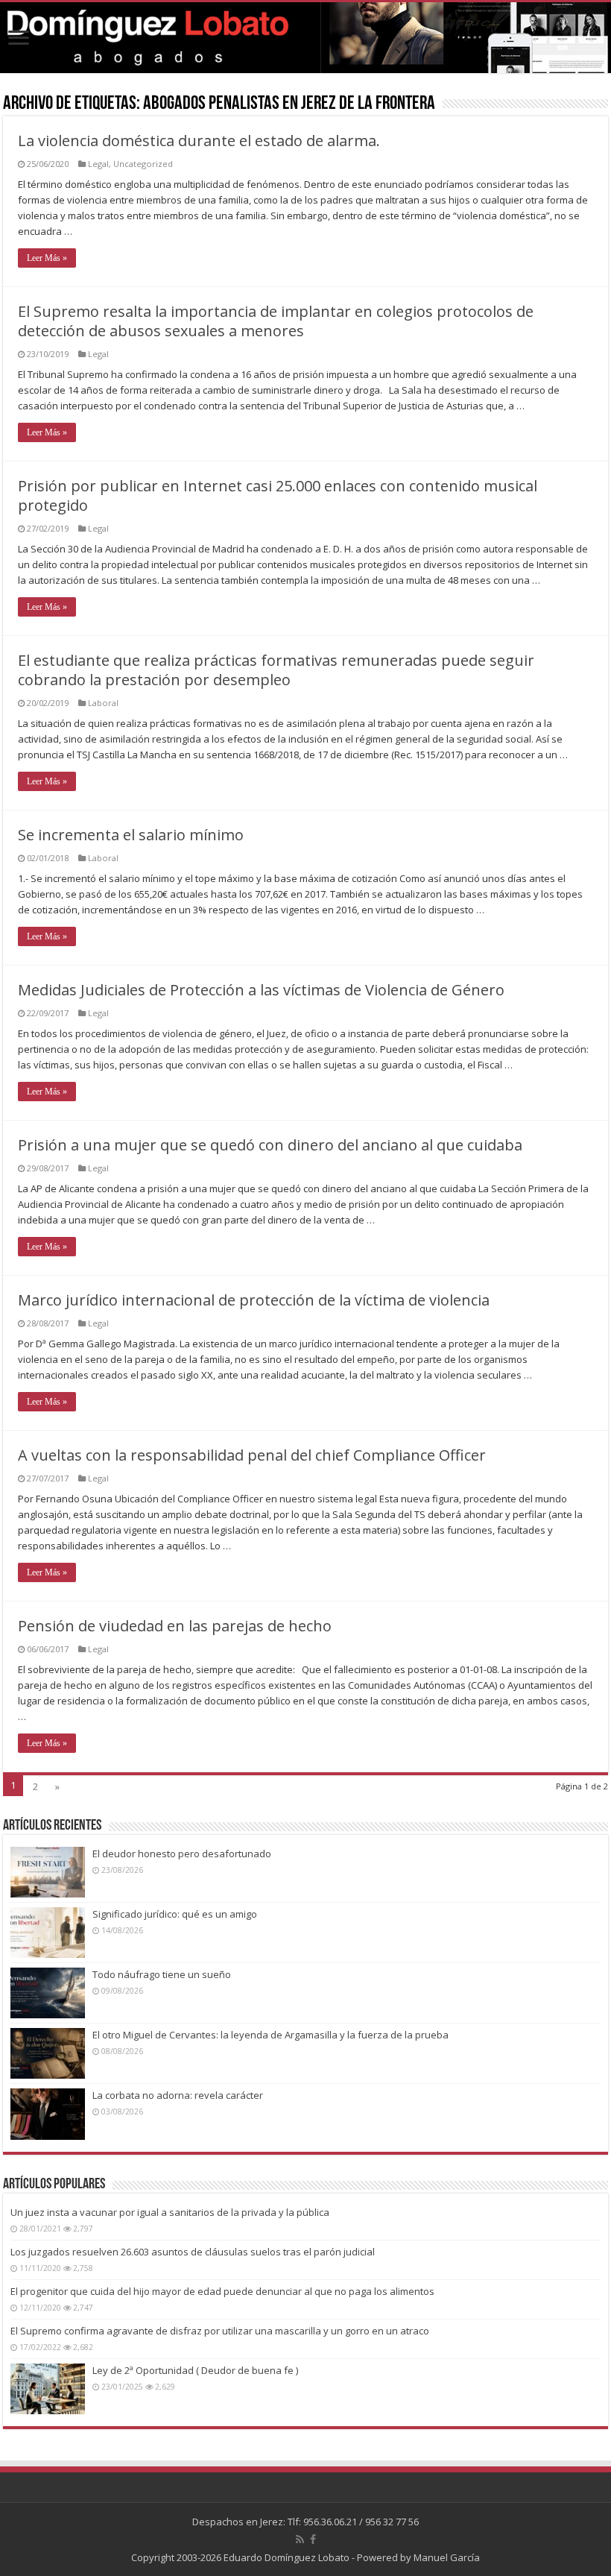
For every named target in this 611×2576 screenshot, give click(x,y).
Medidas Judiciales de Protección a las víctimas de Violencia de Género (261, 990)
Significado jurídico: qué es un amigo (175, 1914)
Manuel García (447, 2557)
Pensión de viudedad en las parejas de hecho (175, 1626)
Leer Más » (47, 258)
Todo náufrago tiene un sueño (162, 1974)
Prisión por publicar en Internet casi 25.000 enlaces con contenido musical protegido (278, 495)
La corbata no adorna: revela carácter (178, 2095)
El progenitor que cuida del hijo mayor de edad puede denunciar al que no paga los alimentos (222, 2291)
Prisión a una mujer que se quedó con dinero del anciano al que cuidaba (270, 1145)
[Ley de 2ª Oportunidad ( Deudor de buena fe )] (48, 2389)
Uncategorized (143, 164)
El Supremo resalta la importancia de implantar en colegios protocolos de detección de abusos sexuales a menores (276, 321)
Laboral (103, 703)
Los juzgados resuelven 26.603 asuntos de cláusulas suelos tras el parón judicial (193, 2252)
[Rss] (300, 2539)
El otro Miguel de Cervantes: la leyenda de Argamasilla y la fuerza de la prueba (270, 2035)
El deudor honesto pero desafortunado (182, 1854)
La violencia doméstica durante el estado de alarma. (199, 141)
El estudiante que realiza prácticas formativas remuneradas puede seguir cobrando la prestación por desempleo (276, 670)
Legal (98, 164)
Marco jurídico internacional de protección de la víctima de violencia (254, 1300)
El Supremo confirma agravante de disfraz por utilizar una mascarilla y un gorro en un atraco (220, 2331)
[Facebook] (313, 2539)
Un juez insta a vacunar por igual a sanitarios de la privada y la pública (170, 2212)
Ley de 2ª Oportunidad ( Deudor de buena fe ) (195, 2370)
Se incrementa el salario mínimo (131, 835)
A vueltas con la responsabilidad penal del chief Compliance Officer (252, 1455)
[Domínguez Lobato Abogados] (305, 38)
